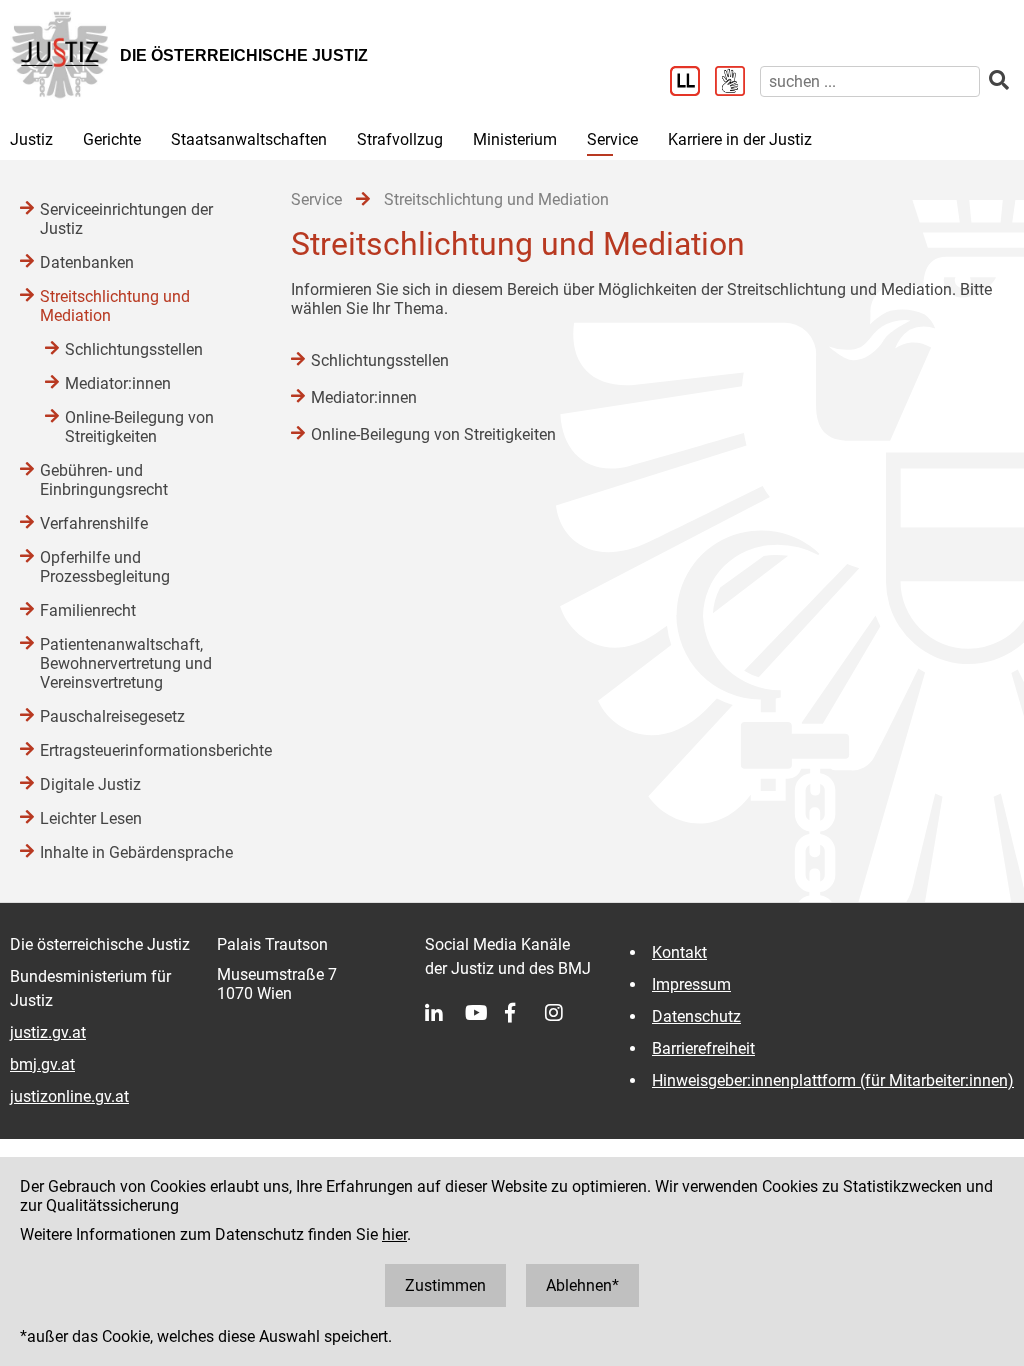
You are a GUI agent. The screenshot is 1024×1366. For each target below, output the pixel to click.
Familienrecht (88, 610)
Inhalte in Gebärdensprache (136, 852)
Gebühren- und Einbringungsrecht (104, 480)
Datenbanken (87, 262)
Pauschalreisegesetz (112, 716)
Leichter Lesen (91, 818)
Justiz (31, 139)
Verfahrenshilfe (94, 523)
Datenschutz (696, 1016)
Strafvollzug (400, 139)
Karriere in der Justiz (740, 139)
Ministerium (515, 139)
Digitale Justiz (90, 784)
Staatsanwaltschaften (249, 139)
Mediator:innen (364, 397)
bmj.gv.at (42, 1064)
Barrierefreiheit (703, 1048)
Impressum (691, 984)
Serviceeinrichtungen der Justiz (126, 219)
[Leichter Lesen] (692, 83)
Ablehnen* (582, 1285)
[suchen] (999, 80)
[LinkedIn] (445, 1013)
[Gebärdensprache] (737, 83)
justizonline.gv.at (69, 1096)
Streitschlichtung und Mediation (115, 306)
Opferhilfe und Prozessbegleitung (105, 567)
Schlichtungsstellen (380, 360)
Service (612, 139)
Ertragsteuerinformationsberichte (145, 750)
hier (394, 1234)
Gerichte (112, 139)
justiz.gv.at (48, 1032)
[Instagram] (565, 1013)
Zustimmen (445, 1285)
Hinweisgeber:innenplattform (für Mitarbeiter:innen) (833, 1080)
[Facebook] (525, 1013)
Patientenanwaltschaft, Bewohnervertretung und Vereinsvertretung (126, 663)
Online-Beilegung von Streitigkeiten (433, 434)
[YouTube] (485, 1013)
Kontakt (679, 952)
